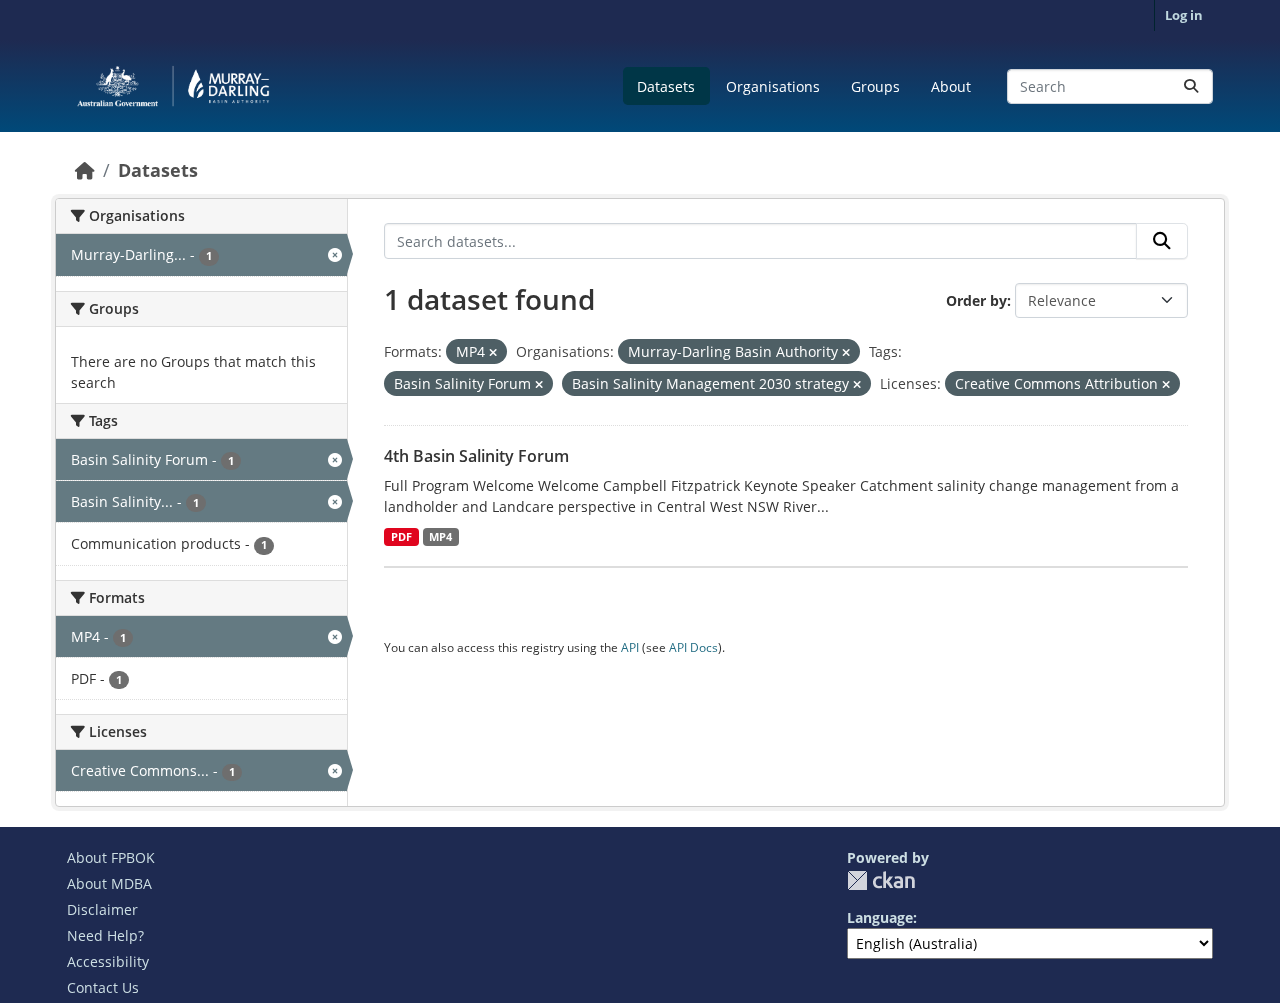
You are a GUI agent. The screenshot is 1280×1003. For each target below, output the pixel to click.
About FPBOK (111, 857)
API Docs (693, 647)
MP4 (440, 537)
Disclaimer (102, 909)
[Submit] (1191, 86)
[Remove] (493, 352)
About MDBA (109, 883)
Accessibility (108, 961)
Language (880, 917)
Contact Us (103, 987)
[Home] (85, 170)
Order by (976, 300)
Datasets (666, 86)
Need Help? (105, 935)
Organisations (773, 86)
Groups (875, 86)
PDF (401, 537)
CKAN (881, 880)
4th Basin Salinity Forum (476, 456)
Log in (1184, 15)
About (951, 86)
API (630, 647)
